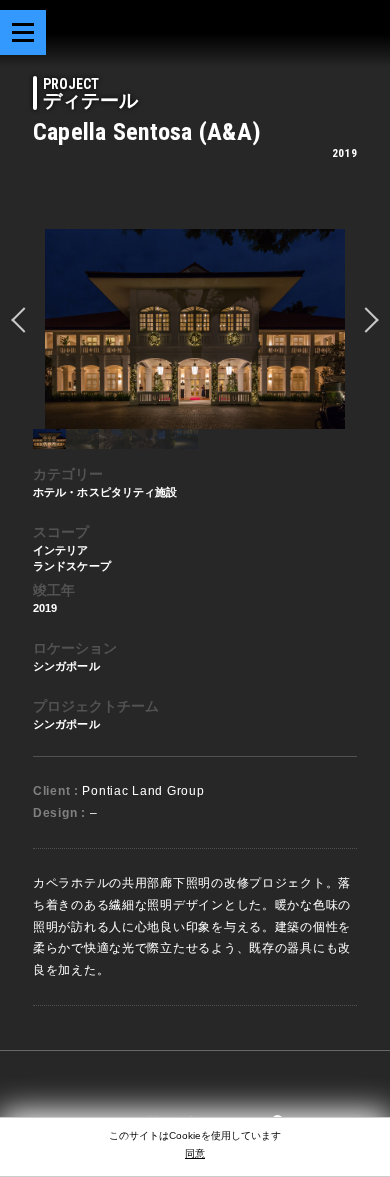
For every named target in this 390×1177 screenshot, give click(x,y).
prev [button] (24, 320)
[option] (195, 329)
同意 (195, 1153)
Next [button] (366, 320)
